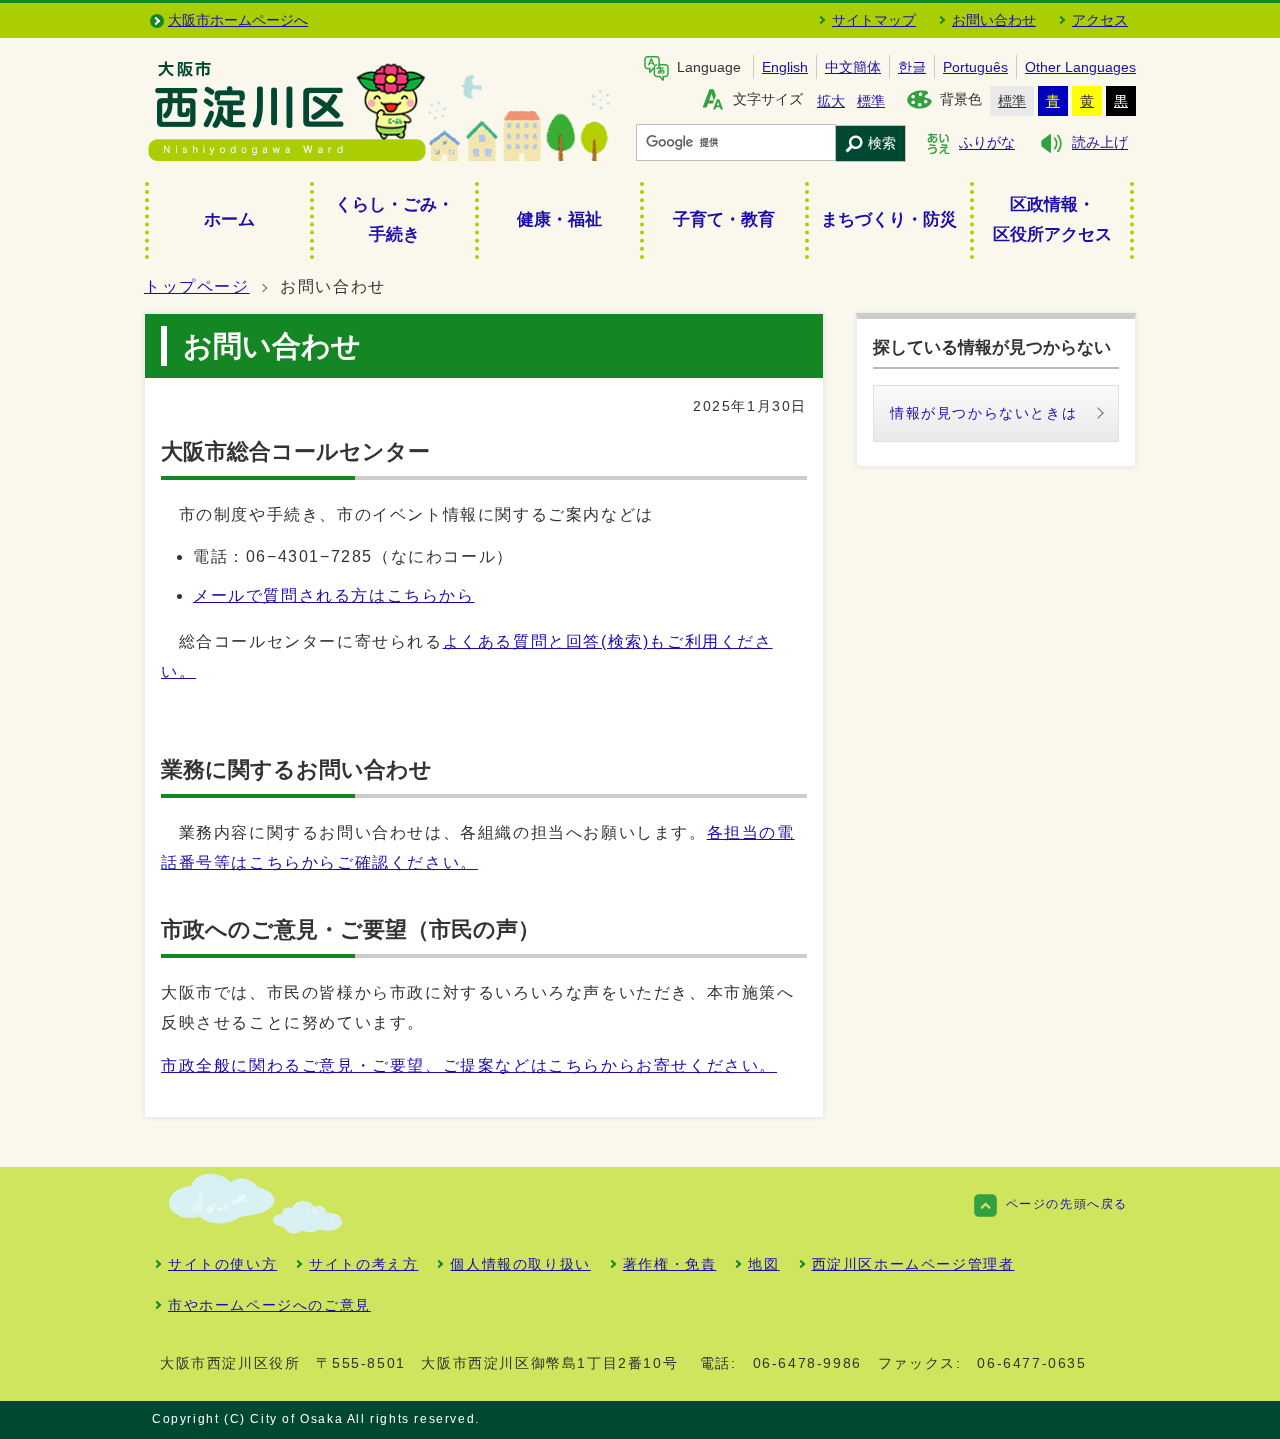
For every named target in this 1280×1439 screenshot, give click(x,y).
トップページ (197, 286)
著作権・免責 (670, 1264)
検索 (882, 143)
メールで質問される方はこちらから (334, 595)
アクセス (1100, 20)
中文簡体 (853, 67)
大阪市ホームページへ (238, 20)
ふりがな (987, 143)
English (785, 67)
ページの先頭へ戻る (1067, 1204)
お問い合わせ (994, 20)
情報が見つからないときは (983, 413)
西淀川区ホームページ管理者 (913, 1264)
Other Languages (1080, 67)
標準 (871, 101)
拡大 (831, 101)
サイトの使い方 (222, 1264)
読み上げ (1100, 143)
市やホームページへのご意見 (269, 1305)
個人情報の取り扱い (520, 1264)
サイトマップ (874, 20)
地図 (763, 1264)
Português (975, 67)
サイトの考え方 (363, 1264)
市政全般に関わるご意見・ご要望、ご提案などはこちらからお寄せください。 (469, 1065)
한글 (912, 67)
